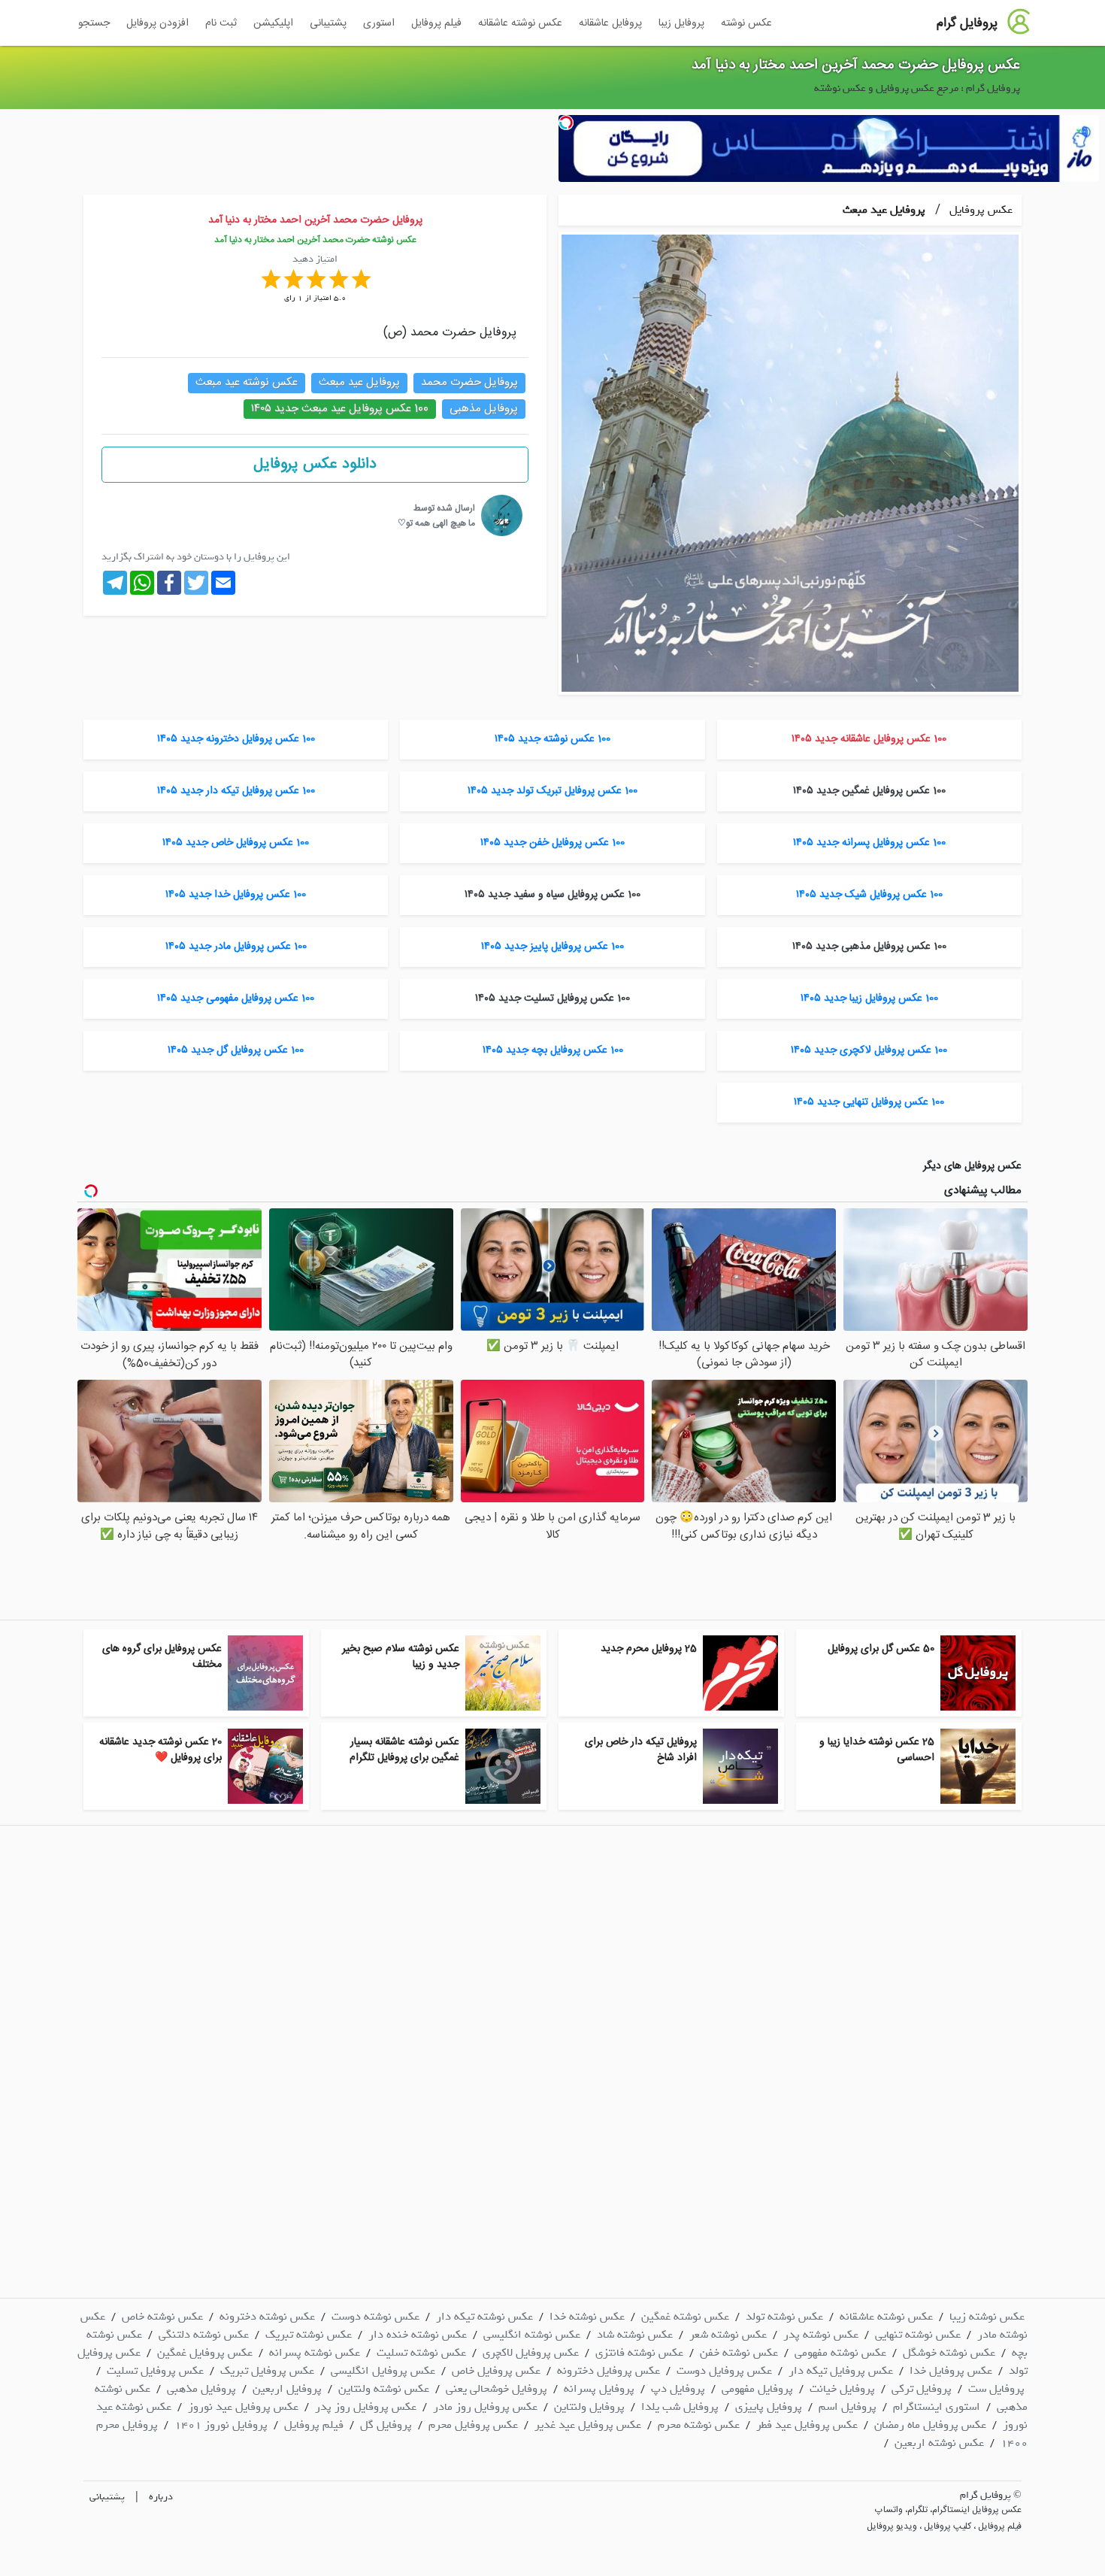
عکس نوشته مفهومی (840, 2353)
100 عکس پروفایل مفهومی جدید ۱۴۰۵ (236, 999)
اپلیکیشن (273, 23)
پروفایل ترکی (922, 2389)
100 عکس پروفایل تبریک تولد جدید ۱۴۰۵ (552, 791)
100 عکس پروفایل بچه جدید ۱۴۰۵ (553, 1050)
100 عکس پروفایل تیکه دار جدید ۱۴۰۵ (236, 791)
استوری (379, 23)
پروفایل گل (386, 2425)
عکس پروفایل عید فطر (807, 2425)
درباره (161, 2497)
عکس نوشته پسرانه (315, 2353)
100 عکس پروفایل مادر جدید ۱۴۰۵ (236, 947)
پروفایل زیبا (681, 23)
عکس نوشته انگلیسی (532, 2335)
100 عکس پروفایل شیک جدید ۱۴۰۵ (869, 895)
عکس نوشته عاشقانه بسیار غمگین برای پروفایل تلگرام (404, 1750)
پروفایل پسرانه (599, 2389)
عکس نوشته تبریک (309, 2335)
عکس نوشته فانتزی (639, 2353)
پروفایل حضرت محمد (469, 382)
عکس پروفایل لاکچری (531, 2353)
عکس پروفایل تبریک (267, 2371)
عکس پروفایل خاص (496, 2371)
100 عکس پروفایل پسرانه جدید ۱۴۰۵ (869, 843)
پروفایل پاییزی (769, 2407)
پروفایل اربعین (287, 2389)
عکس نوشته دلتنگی (204, 2335)
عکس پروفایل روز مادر (485, 2407)
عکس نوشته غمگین (685, 2317)
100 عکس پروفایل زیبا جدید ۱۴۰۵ (869, 999)
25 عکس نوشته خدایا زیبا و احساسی (877, 1750)
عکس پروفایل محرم (473, 2425)
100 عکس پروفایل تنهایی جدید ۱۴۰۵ (869, 1102)
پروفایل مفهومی (757, 2389)
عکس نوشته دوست (375, 2317)
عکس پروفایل (979, 210)
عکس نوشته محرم (699, 2425)
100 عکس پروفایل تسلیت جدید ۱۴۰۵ (552, 999)
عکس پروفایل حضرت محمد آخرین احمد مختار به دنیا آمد (856, 65)
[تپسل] (566, 123)
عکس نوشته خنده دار (418, 2335)
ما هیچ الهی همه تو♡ (436, 523)
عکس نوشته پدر (821, 2335)
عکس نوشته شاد (635, 2335)
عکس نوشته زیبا (987, 2317)
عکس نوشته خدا (587, 2317)
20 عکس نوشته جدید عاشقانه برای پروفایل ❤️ (160, 1750)
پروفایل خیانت (842, 2389)
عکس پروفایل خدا (951, 2371)
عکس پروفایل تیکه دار (841, 2371)
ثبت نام (221, 23)
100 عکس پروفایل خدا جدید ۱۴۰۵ (236, 895)
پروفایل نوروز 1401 (221, 2425)
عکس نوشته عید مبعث (247, 382)
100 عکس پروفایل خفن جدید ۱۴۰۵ (552, 843)
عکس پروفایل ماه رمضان (930, 2425)
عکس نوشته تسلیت (421, 2353)
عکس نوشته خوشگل (949, 2353)
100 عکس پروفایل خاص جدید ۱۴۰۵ (236, 843)
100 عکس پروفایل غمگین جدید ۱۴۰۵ (869, 791)
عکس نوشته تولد (784, 2317)
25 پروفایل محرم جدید (649, 1649)
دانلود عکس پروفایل (315, 464)
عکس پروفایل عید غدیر (588, 2425)
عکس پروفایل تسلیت (155, 2371)
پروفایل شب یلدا (680, 2407)
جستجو (94, 23)
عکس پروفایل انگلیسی (383, 2371)
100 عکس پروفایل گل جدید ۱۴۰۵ (236, 1050)
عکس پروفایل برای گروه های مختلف (162, 1657)
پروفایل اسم (848, 2407)
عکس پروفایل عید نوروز (243, 2407)
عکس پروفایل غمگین (205, 2353)
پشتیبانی (328, 23)
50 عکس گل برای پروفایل (881, 1649)
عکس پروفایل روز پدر (366, 2407)
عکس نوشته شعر (728, 2335)
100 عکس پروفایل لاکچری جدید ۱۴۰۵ (869, 1050)
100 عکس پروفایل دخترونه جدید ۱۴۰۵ (236, 739)
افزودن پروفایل (157, 23)
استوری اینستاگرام (937, 2407)
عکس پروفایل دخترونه (609, 2371)
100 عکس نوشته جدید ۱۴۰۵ (552, 739)
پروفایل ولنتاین (589, 2407)
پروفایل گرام (967, 23)
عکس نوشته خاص (162, 2317)
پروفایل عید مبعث (884, 210)
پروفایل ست (996, 2389)
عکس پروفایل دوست (724, 2371)
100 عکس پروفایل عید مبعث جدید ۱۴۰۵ (340, 409)
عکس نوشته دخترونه (267, 2317)
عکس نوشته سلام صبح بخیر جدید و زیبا (401, 1657)
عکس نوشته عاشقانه (520, 23)
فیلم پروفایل (436, 23)
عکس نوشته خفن (739, 2353)
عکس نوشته (746, 23)
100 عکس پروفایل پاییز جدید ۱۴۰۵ (552, 947)
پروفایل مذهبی (484, 409)
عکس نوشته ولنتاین (384, 2389)
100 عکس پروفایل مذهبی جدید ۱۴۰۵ (869, 947)
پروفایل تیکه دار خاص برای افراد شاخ (641, 1750)
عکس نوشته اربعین (939, 2443)
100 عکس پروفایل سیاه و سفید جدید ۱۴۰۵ (552, 895)
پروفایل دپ (678, 2389)
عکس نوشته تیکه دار (484, 2317)
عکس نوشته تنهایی (918, 2335)
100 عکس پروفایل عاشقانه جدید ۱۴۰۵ (869, 739)
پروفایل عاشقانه (610, 23)
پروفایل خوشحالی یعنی (496, 2389)
